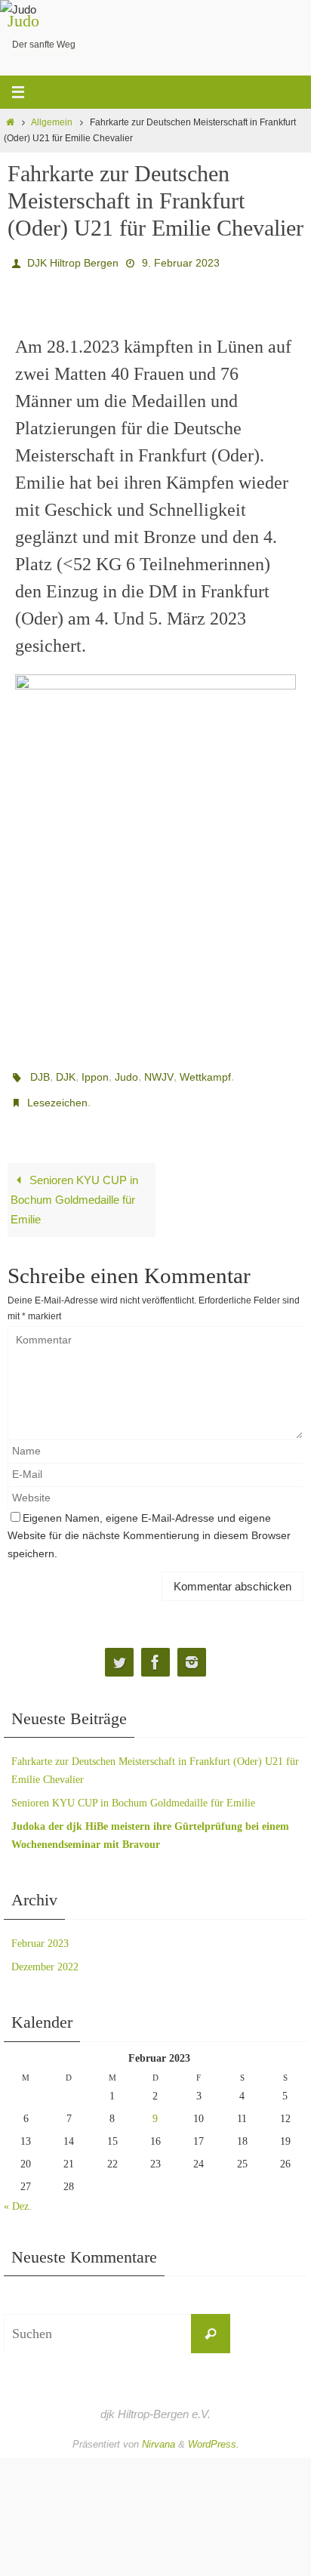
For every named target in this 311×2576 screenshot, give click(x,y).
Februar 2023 (40, 1931)
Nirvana (159, 2431)
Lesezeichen (57, 1093)
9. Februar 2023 (181, 261)
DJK (66, 1072)
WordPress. (214, 2431)
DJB (40, 1072)
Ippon (95, 1072)
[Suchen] (211, 2321)
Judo (23, 21)
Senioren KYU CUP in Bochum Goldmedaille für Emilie (74, 1188)
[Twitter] (119, 1650)
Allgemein (52, 122)
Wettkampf (205, 1072)
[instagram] (192, 1650)
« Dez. (18, 2194)
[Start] (10, 122)
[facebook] (155, 1650)
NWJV (159, 1072)
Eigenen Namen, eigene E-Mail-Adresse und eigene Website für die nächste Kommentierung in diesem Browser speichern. (149, 1523)
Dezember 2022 (45, 1954)
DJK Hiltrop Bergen (73, 261)
